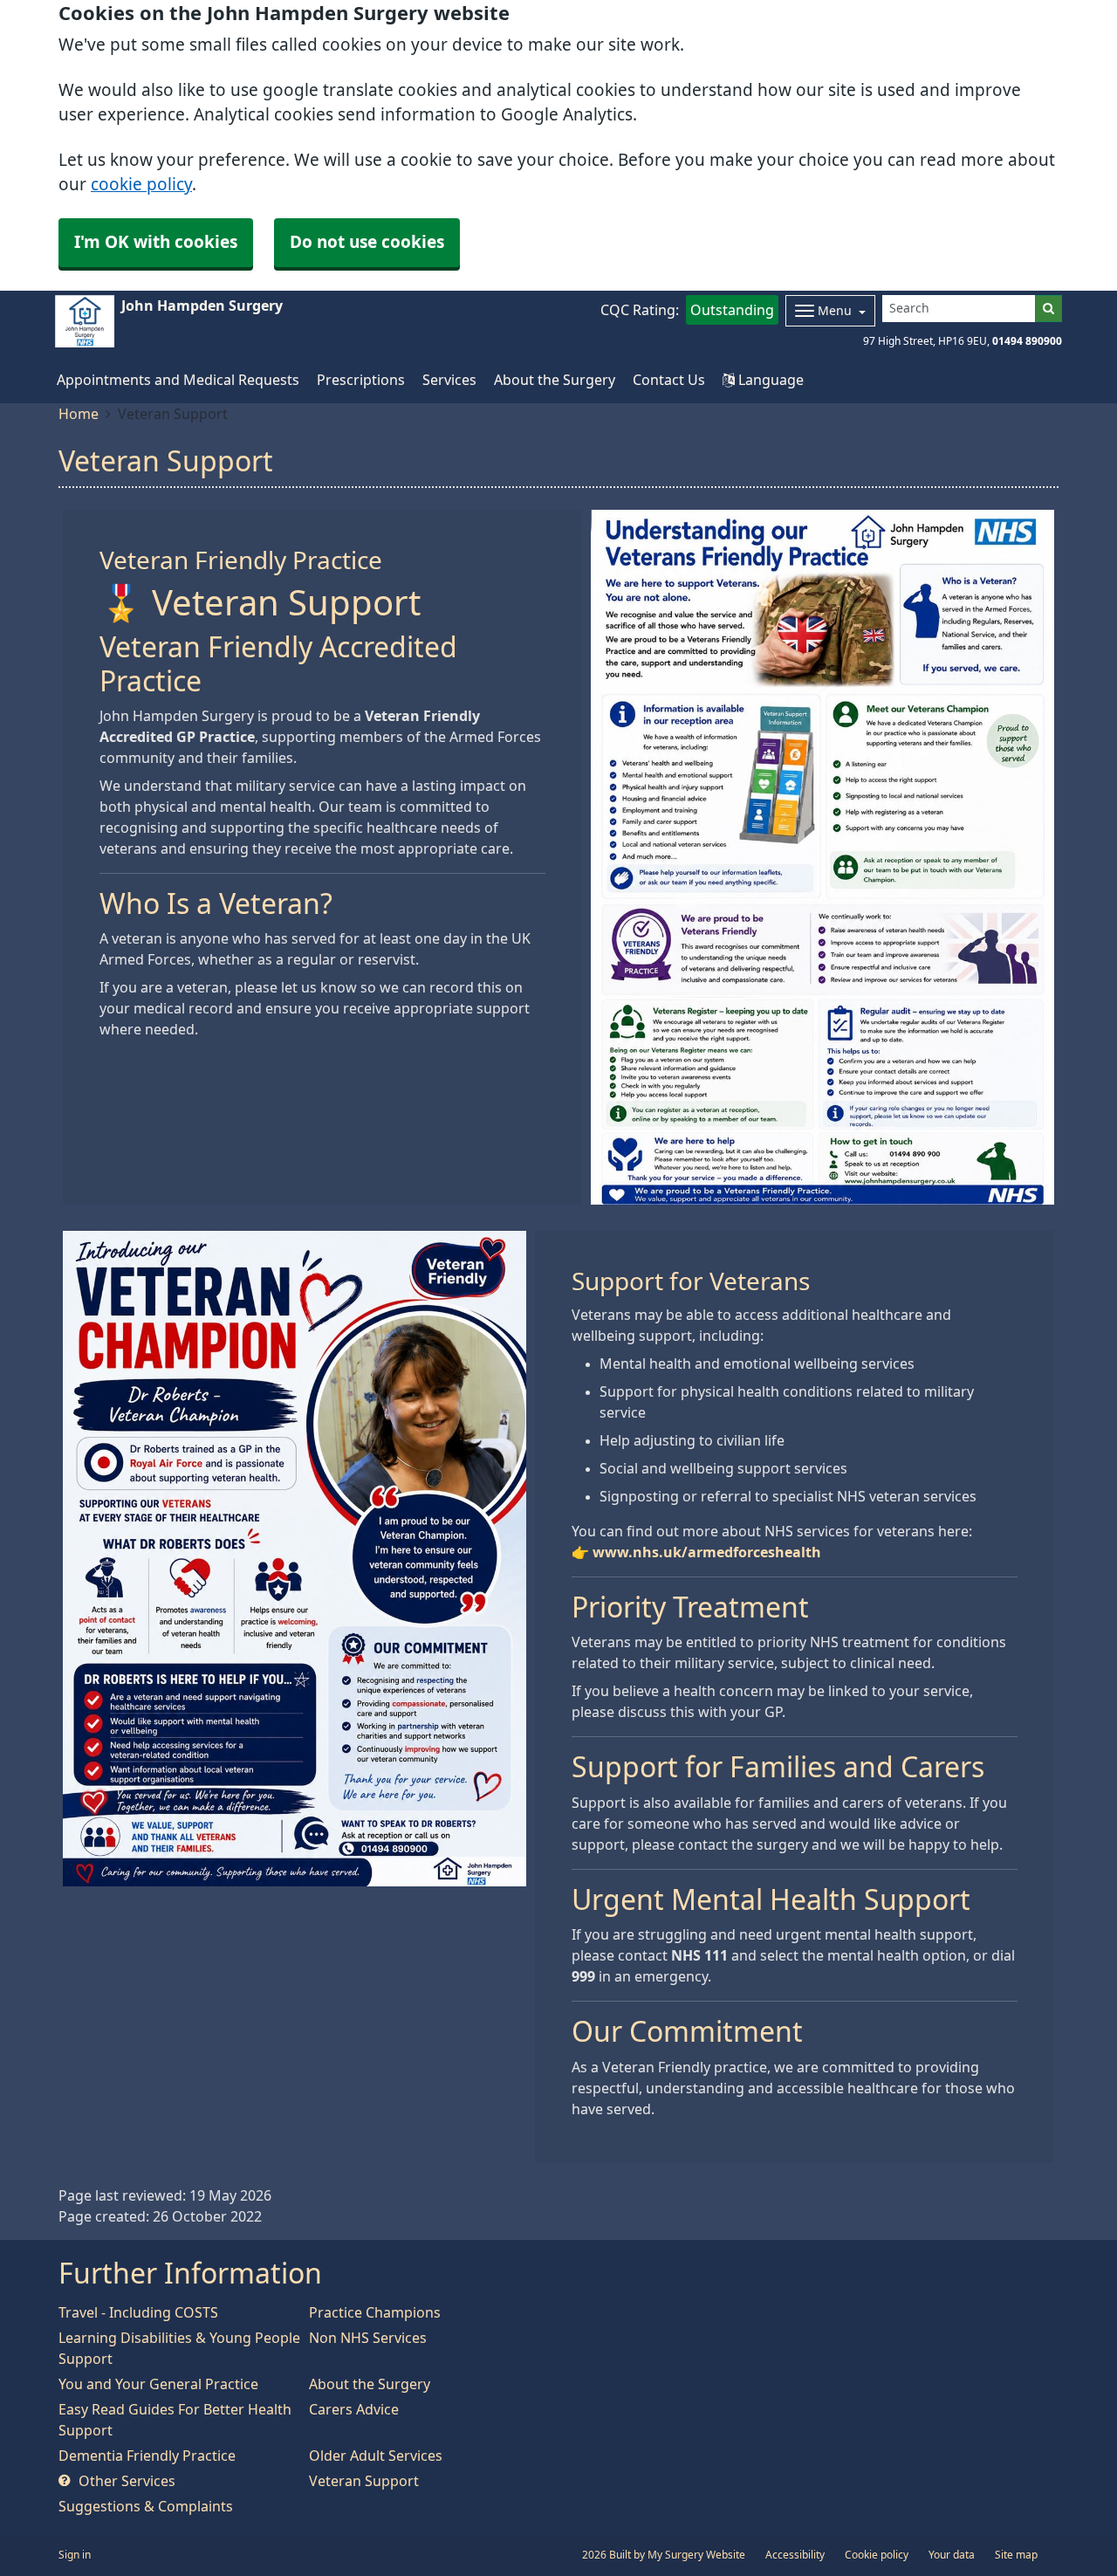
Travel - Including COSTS (138, 2312)
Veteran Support (364, 2481)
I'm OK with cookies (156, 242)
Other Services (125, 2481)
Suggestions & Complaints (146, 2506)
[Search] (1048, 309)
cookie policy (141, 185)
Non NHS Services (368, 2338)
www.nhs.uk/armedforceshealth (707, 1552)
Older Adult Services (376, 2456)
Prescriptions (361, 380)
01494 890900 (1027, 341)
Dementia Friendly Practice (147, 2456)
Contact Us (669, 380)
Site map (1016, 2555)
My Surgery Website (696, 2555)
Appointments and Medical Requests (178, 380)
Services (449, 380)
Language (769, 380)
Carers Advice (354, 2409)
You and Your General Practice (158, 2384)
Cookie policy (877, 2555)
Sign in (75, 2555)
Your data (952, 2555)
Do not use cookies (367, 242)
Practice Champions (375, 2312)
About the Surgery (555, 380)
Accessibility (795, 2555)
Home (79, 414)
